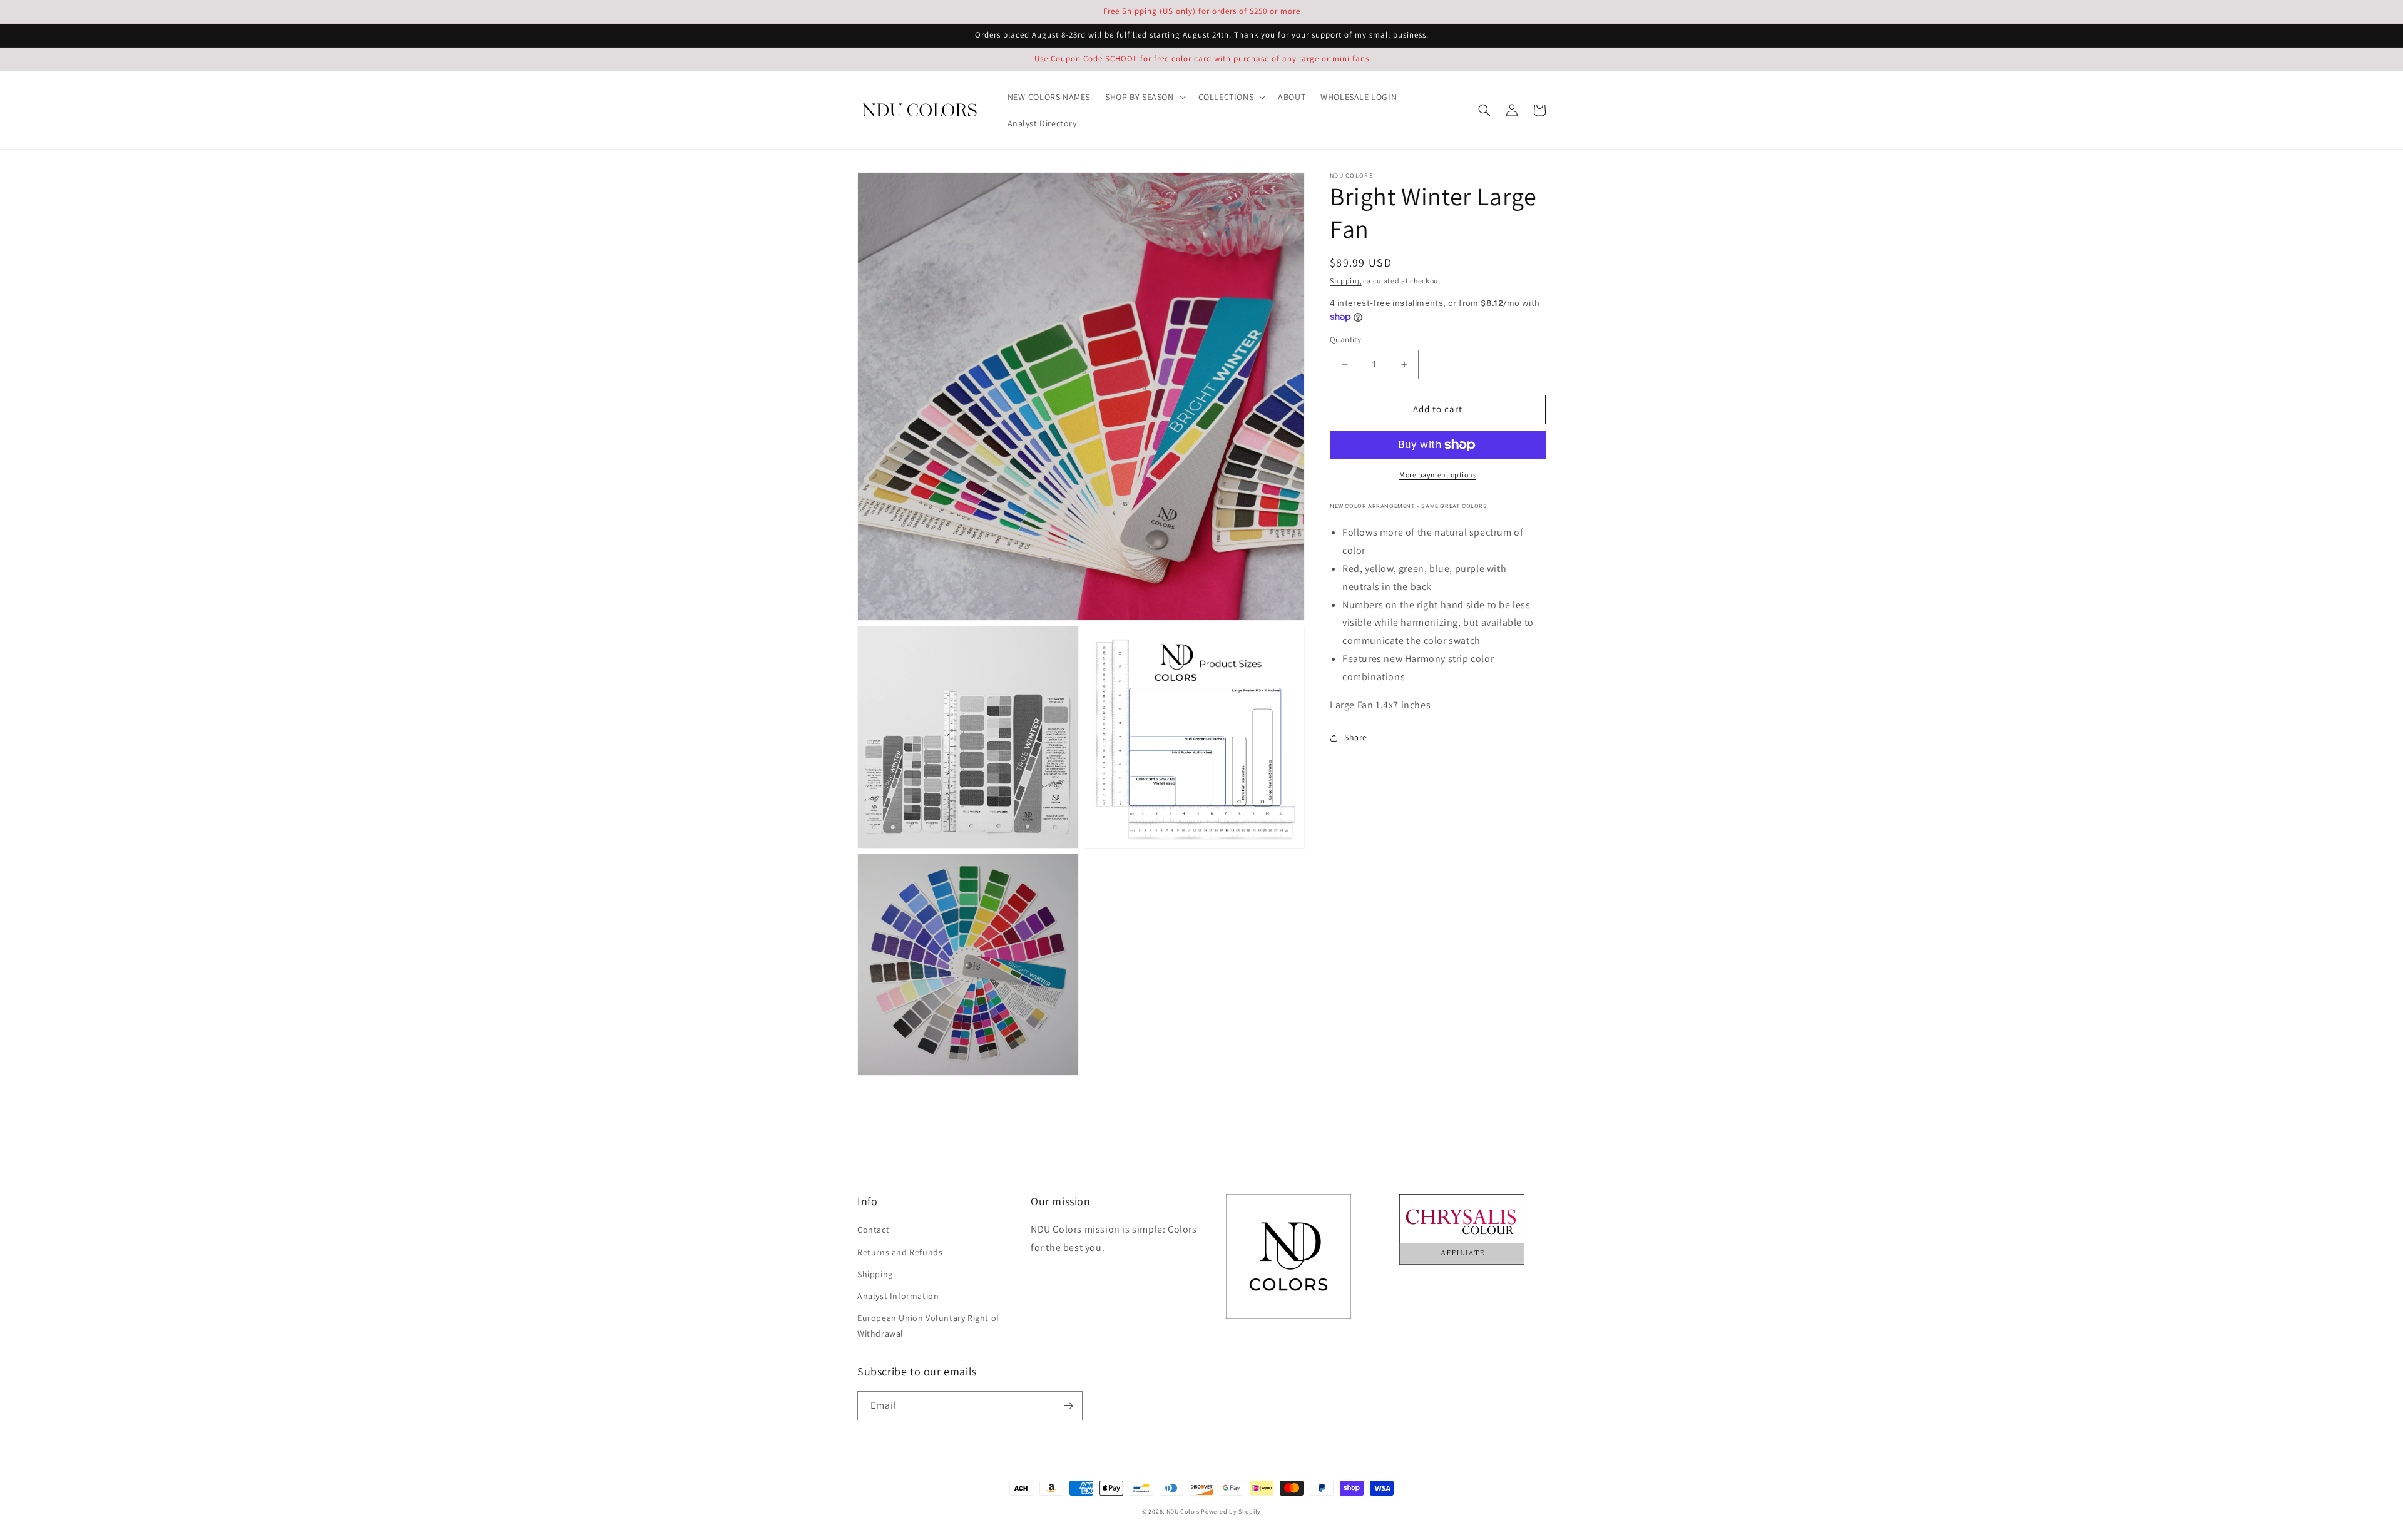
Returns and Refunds (900, 1252)
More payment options (1438, 475)
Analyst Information (898, 1296)
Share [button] (1356, 737)
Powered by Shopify (1231, 1512)
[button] (1144, 97)
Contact (873, 1230)
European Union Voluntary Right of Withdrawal (928, 1326)
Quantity (1345, 339)
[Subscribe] (1068, 1406)
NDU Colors (1183, 1512)
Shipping (1346, 281)
